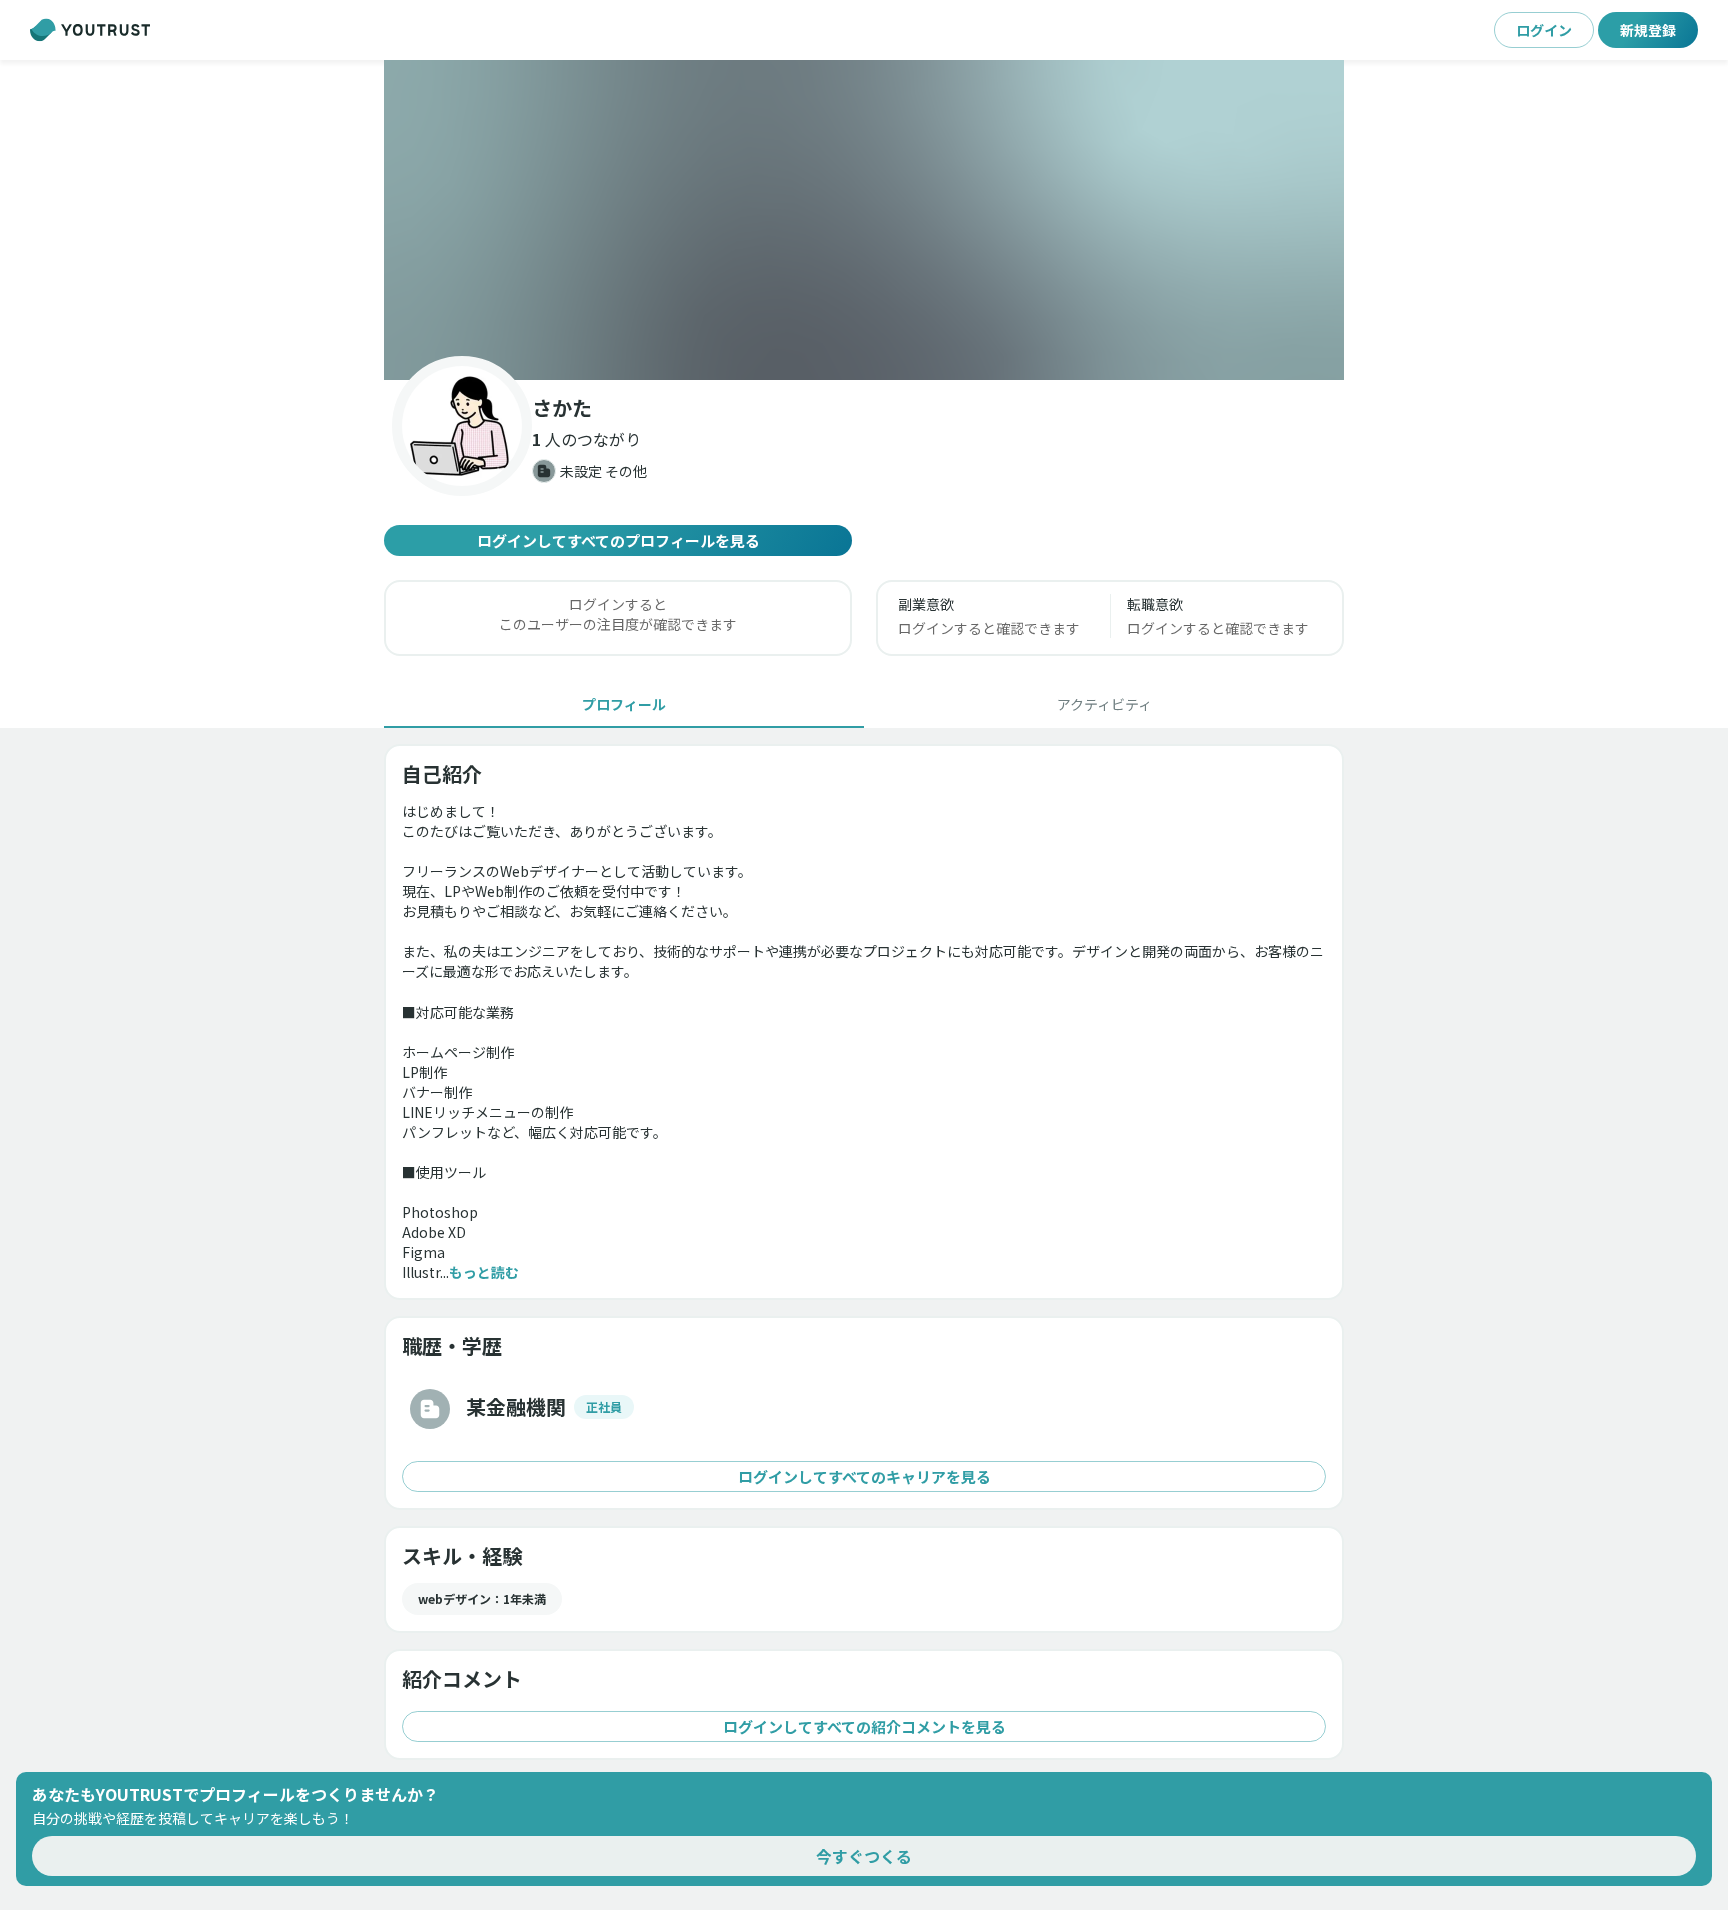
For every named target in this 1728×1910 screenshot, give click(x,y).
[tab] (624, 704)
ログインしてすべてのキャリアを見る (864, 1476)
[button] (864, 220)
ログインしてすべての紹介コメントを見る (864, 1726)
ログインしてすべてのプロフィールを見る (618, 540)
